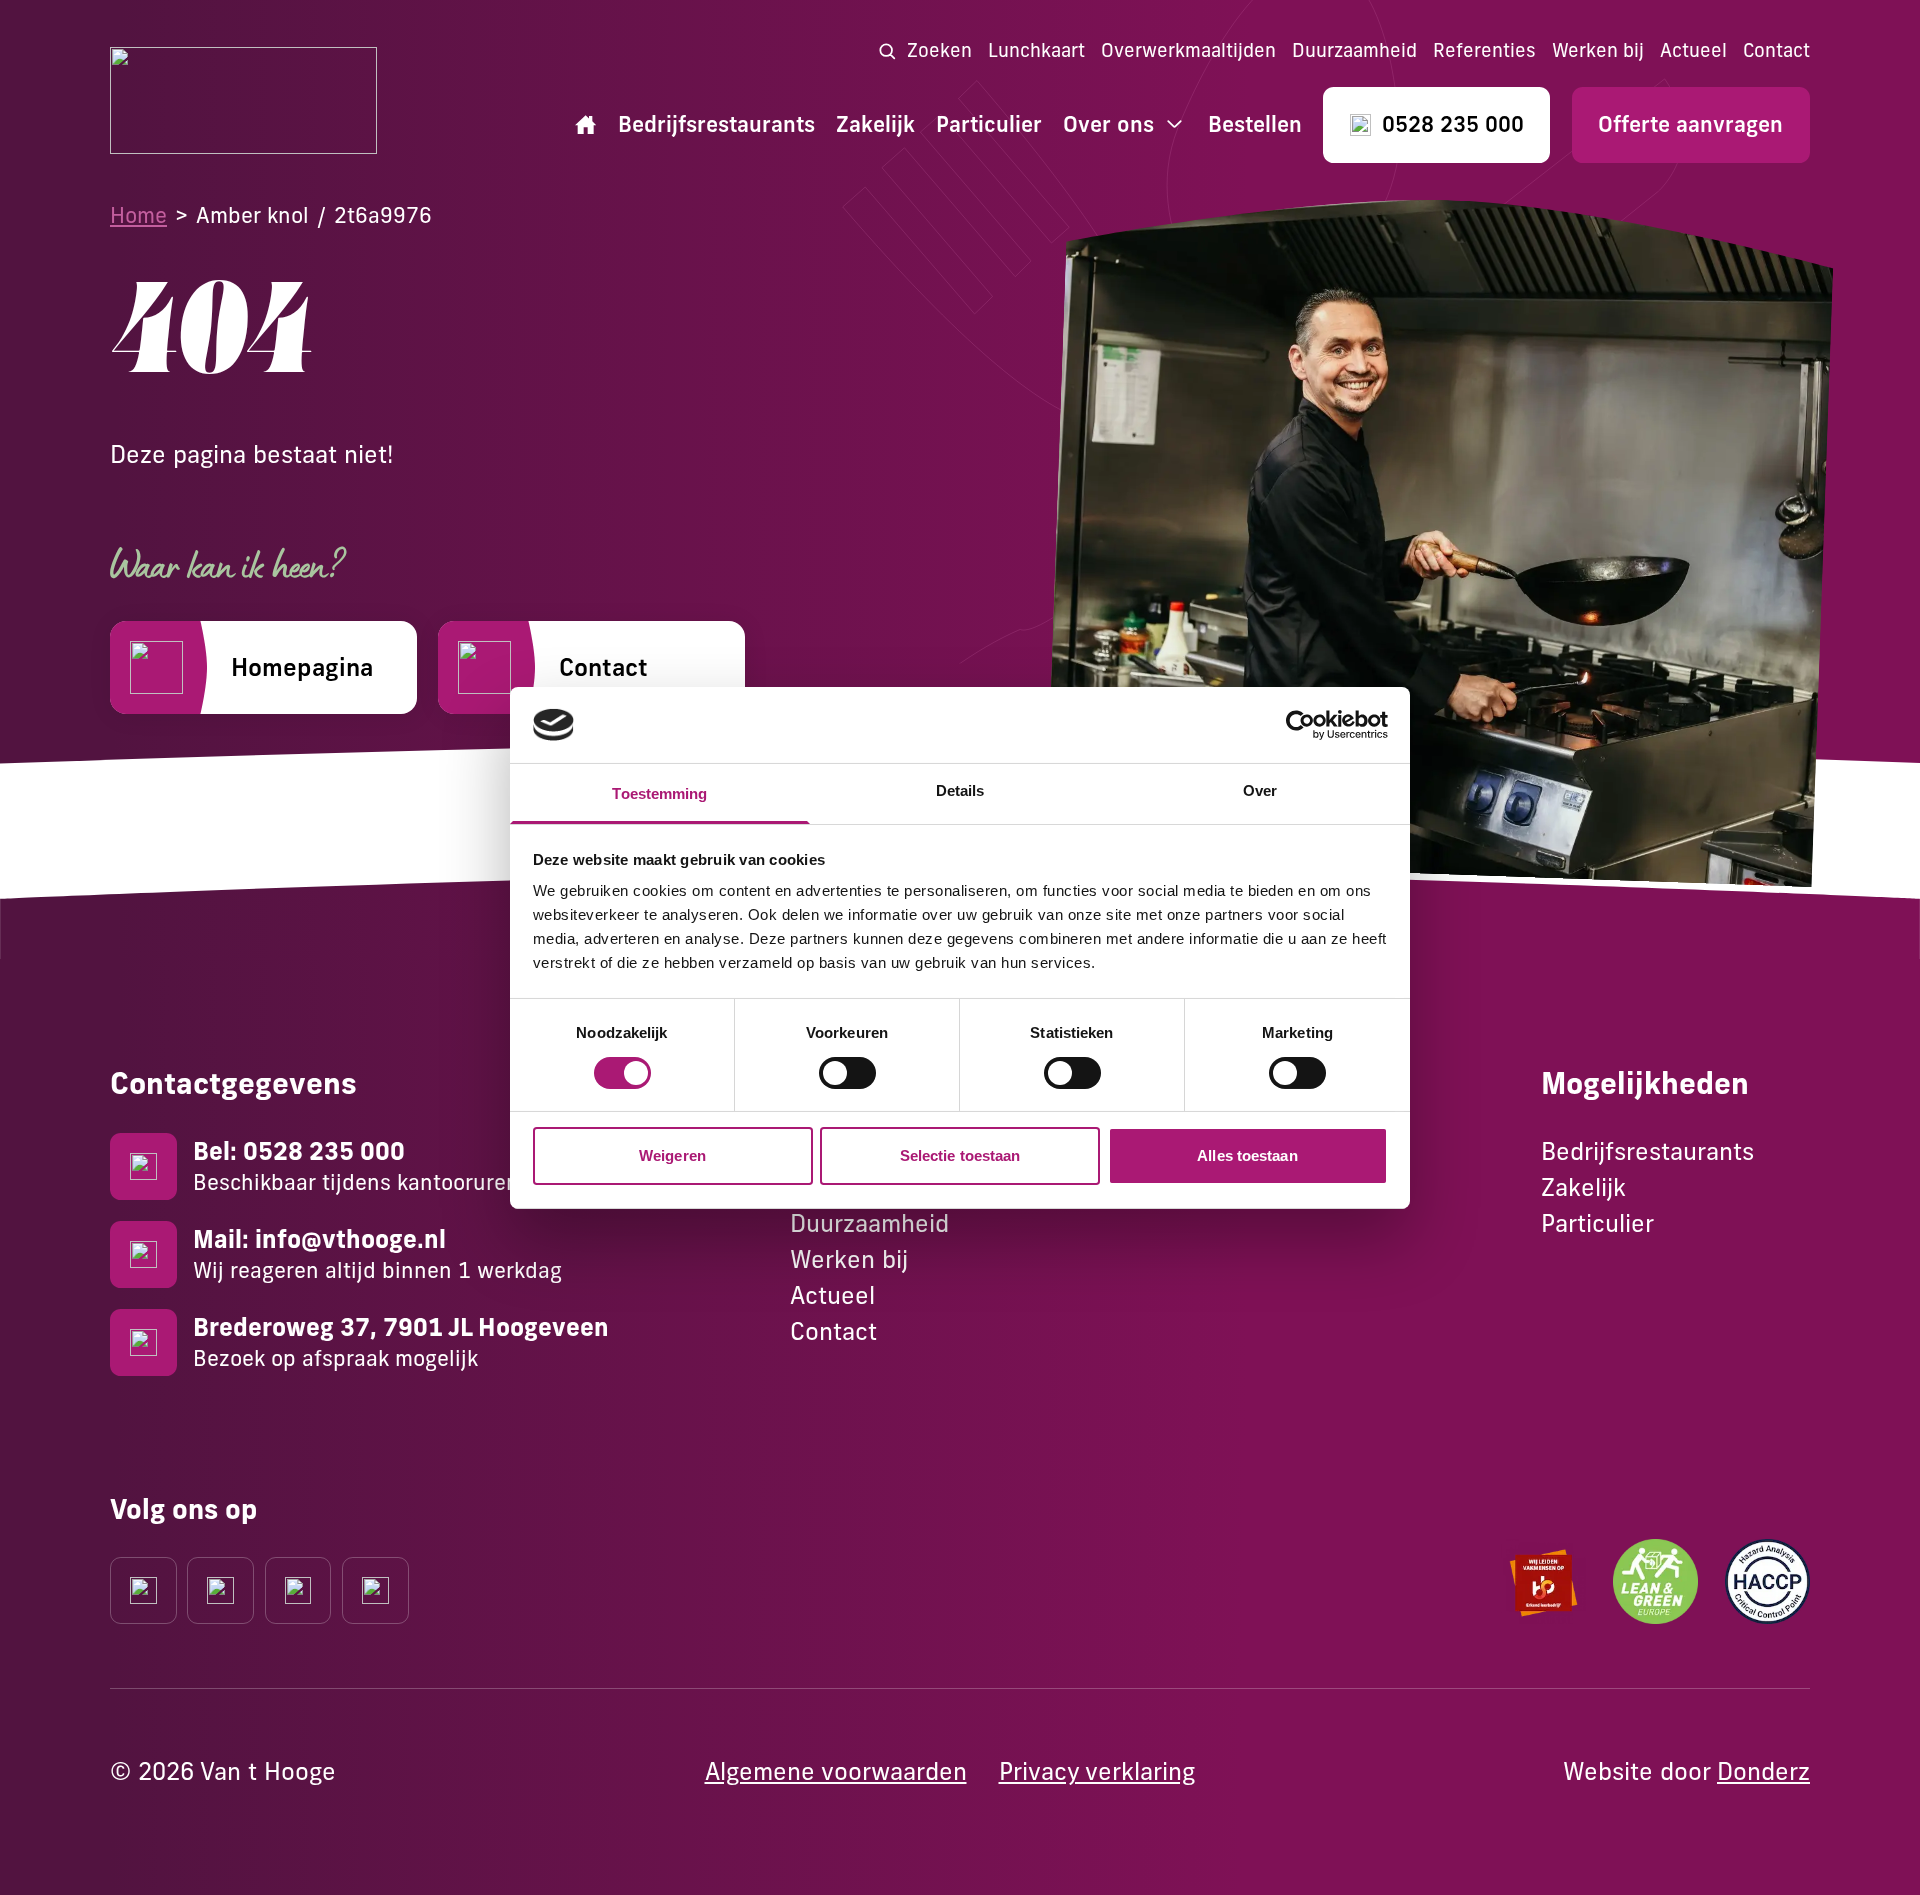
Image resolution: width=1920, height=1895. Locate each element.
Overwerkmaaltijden (1188, 50)
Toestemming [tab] (659, 793)
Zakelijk (875, 124)
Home (138, 215)
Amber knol (252, 215)
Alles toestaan (1247, 1155)
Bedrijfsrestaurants (716, 124)
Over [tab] (1260, 790)
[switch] (847, 1073)
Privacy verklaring (1097, 1771)
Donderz (1763, 1771)
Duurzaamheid (1354, 50)
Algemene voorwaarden (836, 1771)
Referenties (1484, 50)
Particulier (989, 124)
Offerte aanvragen (1690, 124)
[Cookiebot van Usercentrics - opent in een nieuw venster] (1300, 725)
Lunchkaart (1036, 50)
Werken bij (1598, 50)
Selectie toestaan (960, 1155)
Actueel (1693, 50)
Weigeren (672, 1155)
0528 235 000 (1453, 124)
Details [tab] (960, 790)
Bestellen (1255, 124)
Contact (1776, 50)
